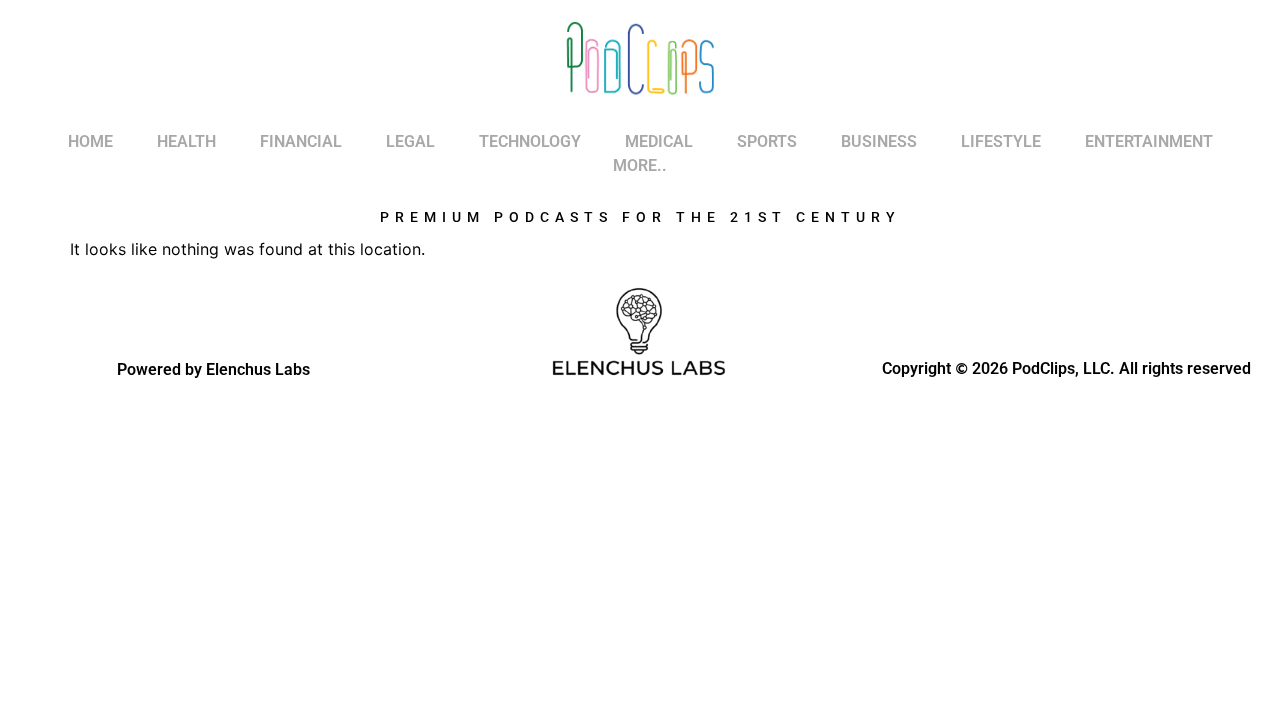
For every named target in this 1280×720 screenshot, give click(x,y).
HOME (90, 141)
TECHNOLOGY (530, 141)
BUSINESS (879, 141)
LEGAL (410, 141)
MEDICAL (659, 141)
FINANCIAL (301, 141)
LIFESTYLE (1001, 141)
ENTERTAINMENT (1149, 141)
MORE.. (640, 165)
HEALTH (186, 141)
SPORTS (767, 141)
